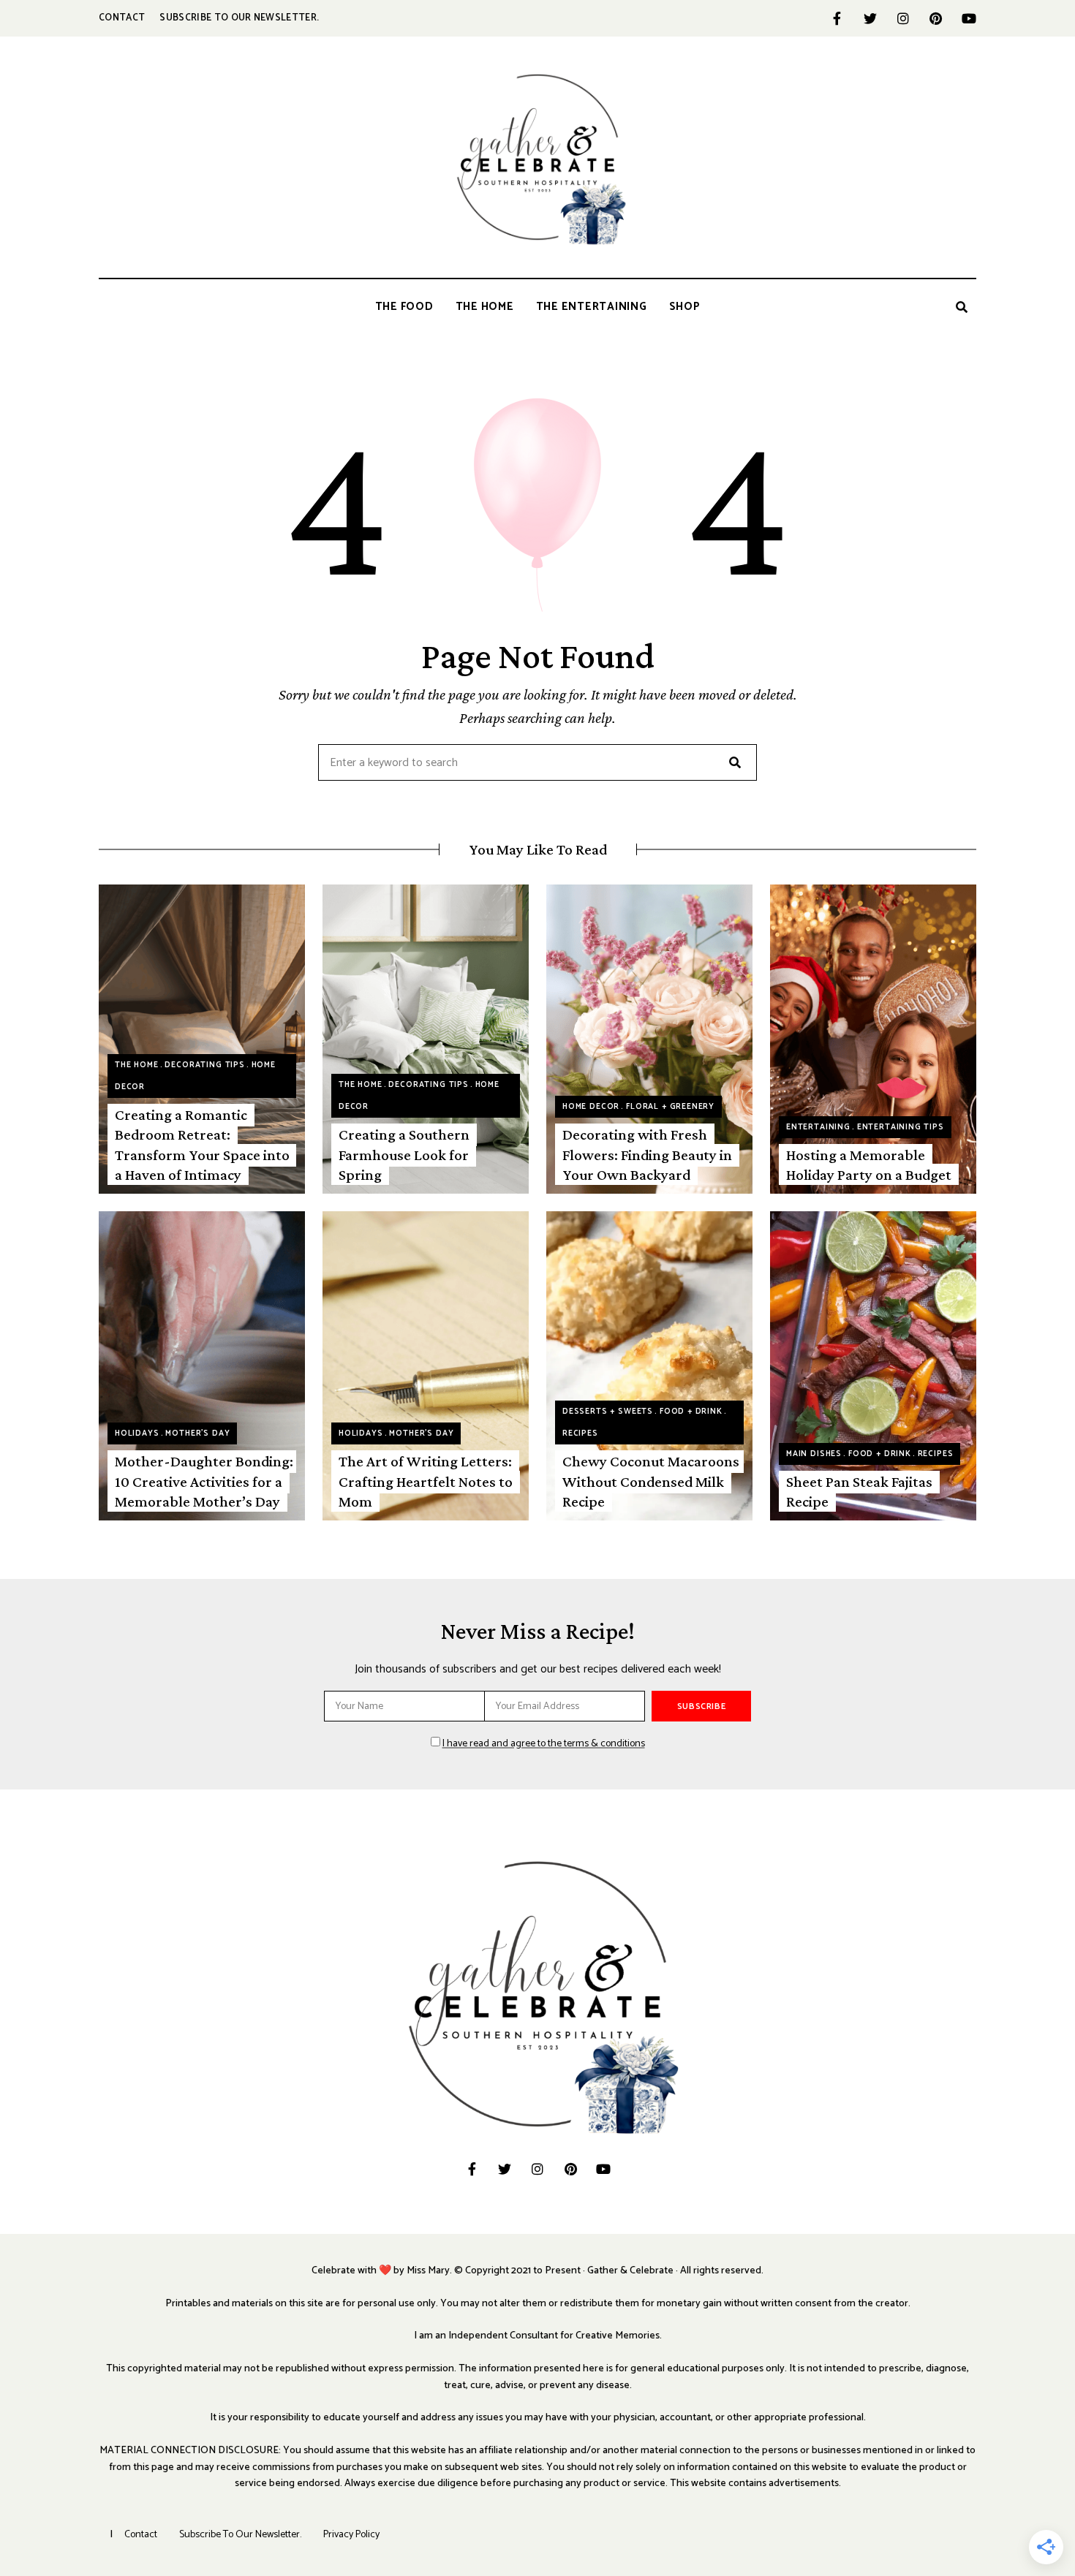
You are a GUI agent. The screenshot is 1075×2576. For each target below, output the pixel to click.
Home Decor (591, 1107)
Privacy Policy (351, 2535)
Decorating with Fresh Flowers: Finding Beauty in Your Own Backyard (647, 1155)
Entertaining (818, 1127)
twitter (870, 18)
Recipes (580, 1433)
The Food (404, 307)
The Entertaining (592, 307)
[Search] (735, 762)
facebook (837, 18)
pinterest (936, 18)
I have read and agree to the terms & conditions (544, 1744)
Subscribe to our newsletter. (239, 18)
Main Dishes (814, 1454)
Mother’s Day (197, 1433)
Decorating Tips (204, 1065)
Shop (685, 307)
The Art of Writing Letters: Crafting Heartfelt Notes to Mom (426, 1481)
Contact (122, 18)
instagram (903, 18)
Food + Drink (691, 1412)
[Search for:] (537, 764)
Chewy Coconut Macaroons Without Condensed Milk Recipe (651, 1481)
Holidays (137, 1433)
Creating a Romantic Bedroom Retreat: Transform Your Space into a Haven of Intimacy (202, 1145)
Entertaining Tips (901, 1127)
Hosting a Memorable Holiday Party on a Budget (869, 1165)
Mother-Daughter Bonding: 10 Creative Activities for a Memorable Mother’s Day (204, 1481)
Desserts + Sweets (608, 1412)
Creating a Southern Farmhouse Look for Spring (404, 1155)
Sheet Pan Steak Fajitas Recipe (859, 1492)
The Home (485, 307)
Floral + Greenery (670, 1107)
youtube (969, 18)
